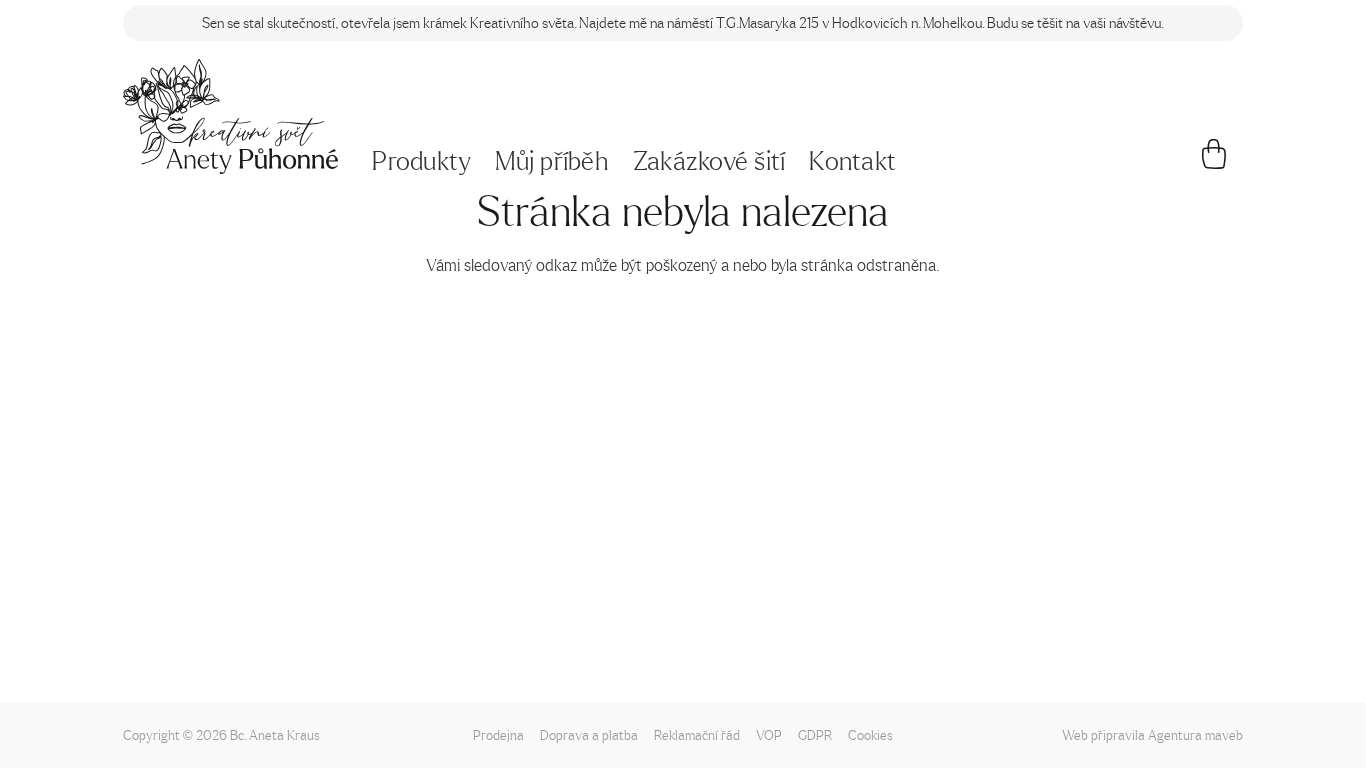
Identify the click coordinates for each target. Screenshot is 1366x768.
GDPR (815, 734)
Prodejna (498, 734)
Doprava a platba (589, 734)
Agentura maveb (1195, 734)
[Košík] (1214, 162)
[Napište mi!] (230, 116)
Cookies (870, 734)
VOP (769, 734)
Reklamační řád (697, 734)
